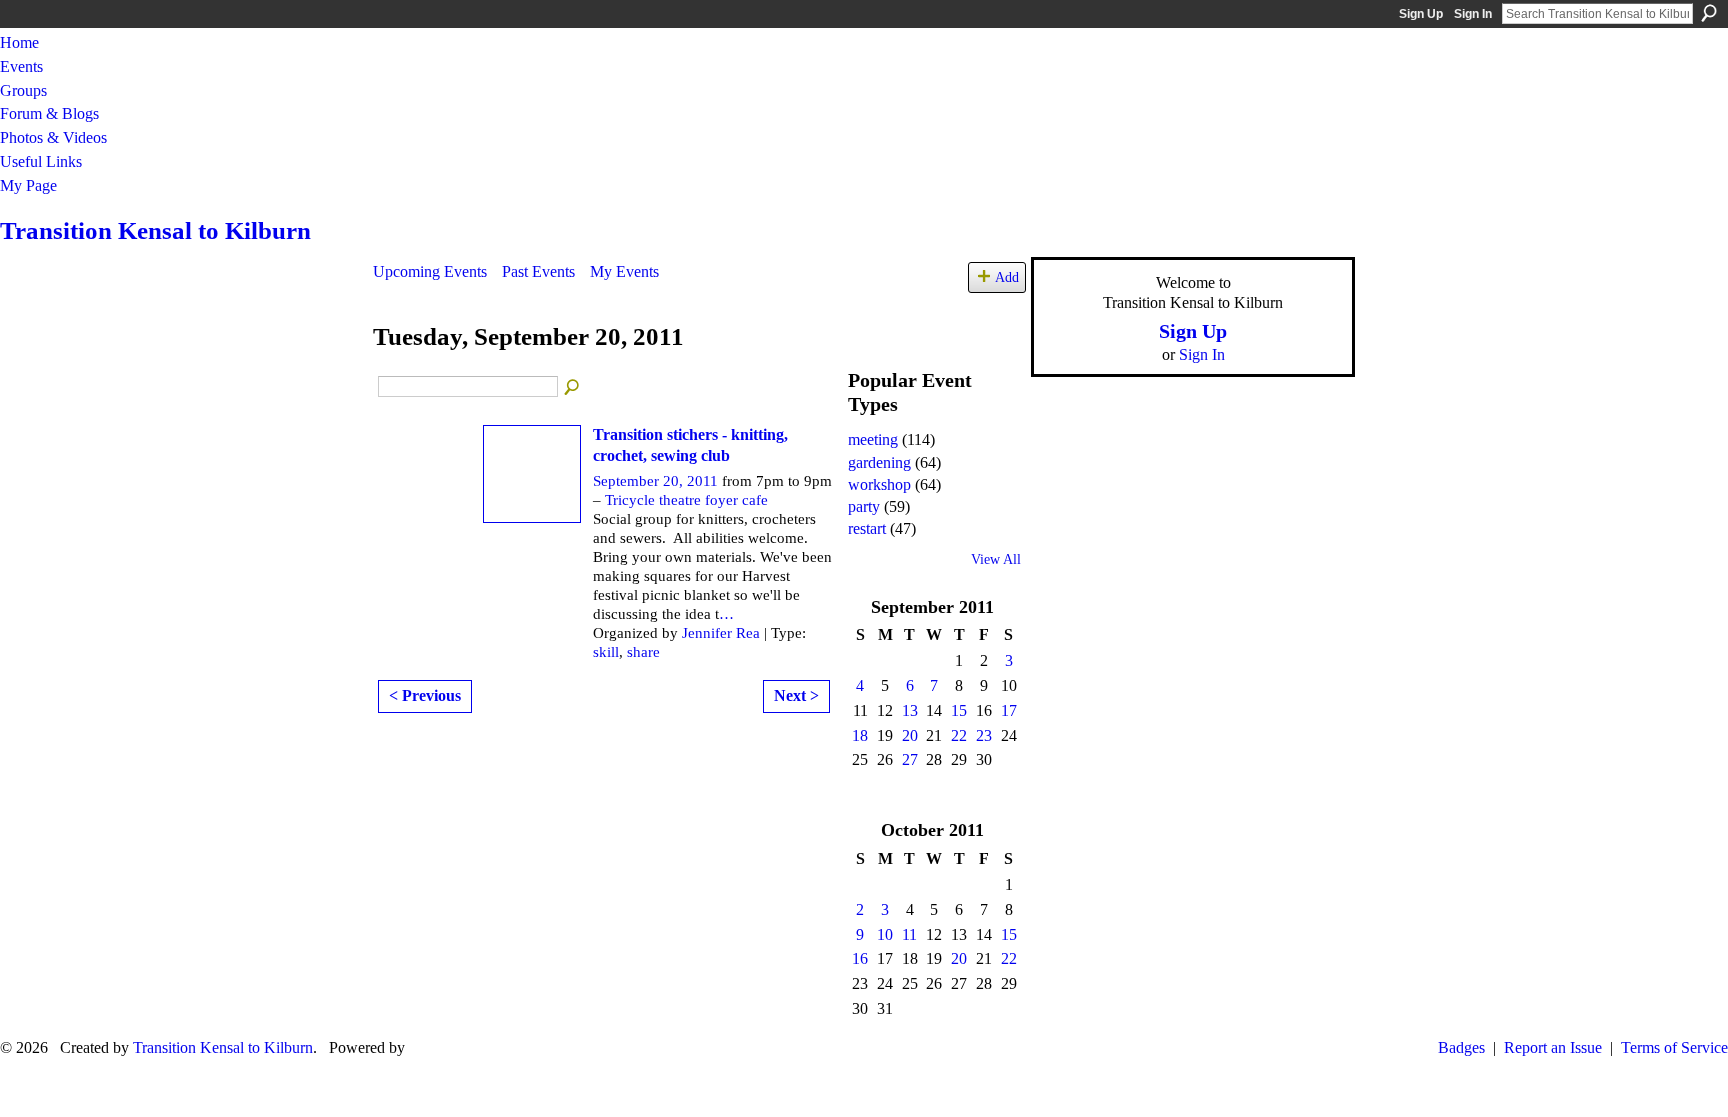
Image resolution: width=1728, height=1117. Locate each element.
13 (910, 710)
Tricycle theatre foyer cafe (686, 500)
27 (910, 759)
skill (606, 652)
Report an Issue (1553, 1047)
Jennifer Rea (721, 633)
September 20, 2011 (655, 481)
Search (1709, 13)
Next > (796, 695)
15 (959, 710)
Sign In (1473, 14)
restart (867, 528)
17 (1009, 710)
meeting (873, 439)
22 (959, 735)
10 (885, 934)
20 (910, 735)
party (864, 506)
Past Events (538, 271)
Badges (1461, 1047)
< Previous (425, 695)
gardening (879, 462)
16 (860, 958)
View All (996, 559)
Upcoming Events (430, 271)
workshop (879, 484)
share (643, 652)
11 (909, 934)
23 (984, 735)
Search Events (573, 388)
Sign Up (1421, 14)
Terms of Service (1674, 1047)
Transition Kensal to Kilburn (155, 230)
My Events (624, 271)
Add (1007, 277)
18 (860, 735)
